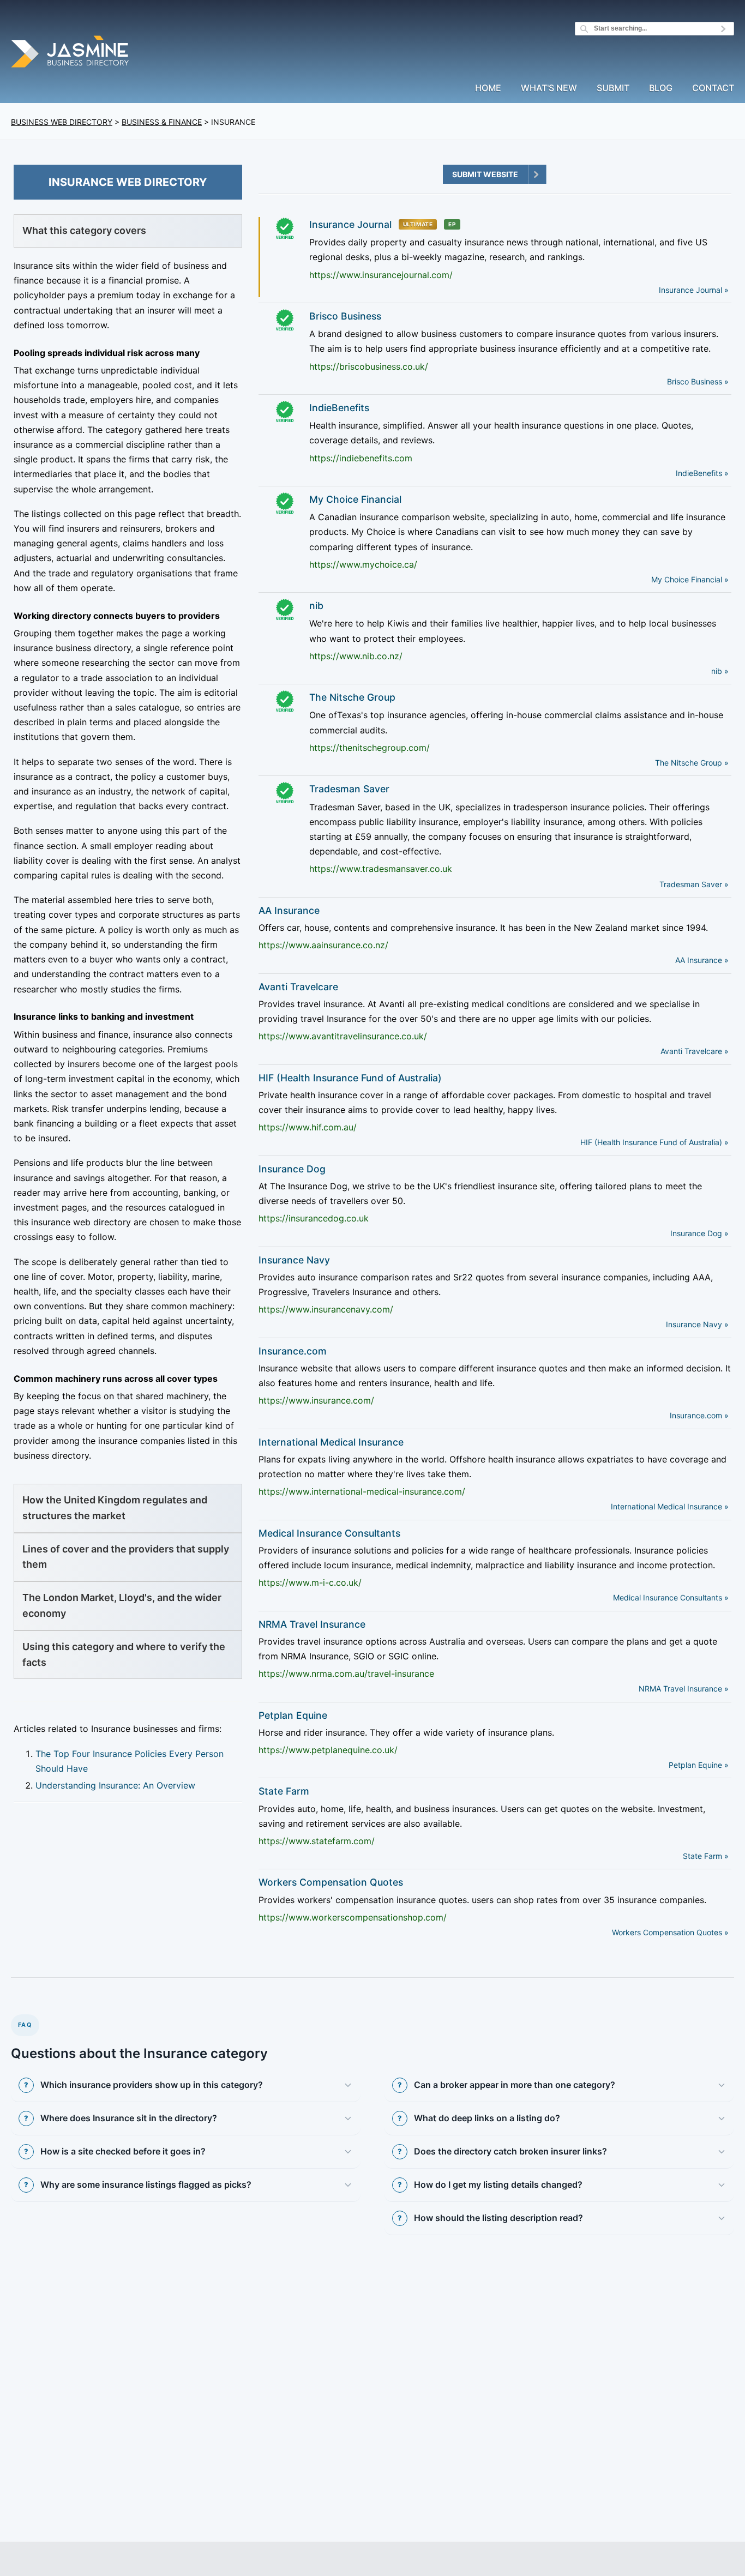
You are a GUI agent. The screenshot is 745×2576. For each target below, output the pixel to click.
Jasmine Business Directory (71, 53)
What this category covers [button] (84, 230)
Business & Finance (162, 122)
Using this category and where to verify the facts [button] (124, 1654)
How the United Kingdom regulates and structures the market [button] (115, 1508)
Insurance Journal (350, 224)
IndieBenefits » (702, 473)
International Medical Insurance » (670, 1506)
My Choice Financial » (690, 579)
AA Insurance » (702, 960)
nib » (720, 671)
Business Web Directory (62, 122)
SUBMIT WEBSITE (485, 174)
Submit (613, 88)
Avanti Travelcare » (695, 1051)
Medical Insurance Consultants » (671, 1597)
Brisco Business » (698, 381)
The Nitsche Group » (692, 763)
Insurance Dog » (699, 1233)
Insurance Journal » (694, 290)
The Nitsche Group (352, 697)
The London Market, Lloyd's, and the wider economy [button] (122, 1605)
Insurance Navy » (697, 1324)
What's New (549, 88)
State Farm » (706, 1856)
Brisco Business (345, 316)
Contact (713, 88)
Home (488, 88)
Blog (661, 88)
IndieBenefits (339, 408)
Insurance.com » (699, 1415)
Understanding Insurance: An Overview (115, 1785)
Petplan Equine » (699, 1765)
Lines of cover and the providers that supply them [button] (126, 1557)
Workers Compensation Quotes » (670, 1932)
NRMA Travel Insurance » (684, 1689)
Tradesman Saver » (694, 884)
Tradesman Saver (349, 789)
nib (316, 606)
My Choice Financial (355, 499)
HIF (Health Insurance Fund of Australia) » (654, 1142)
